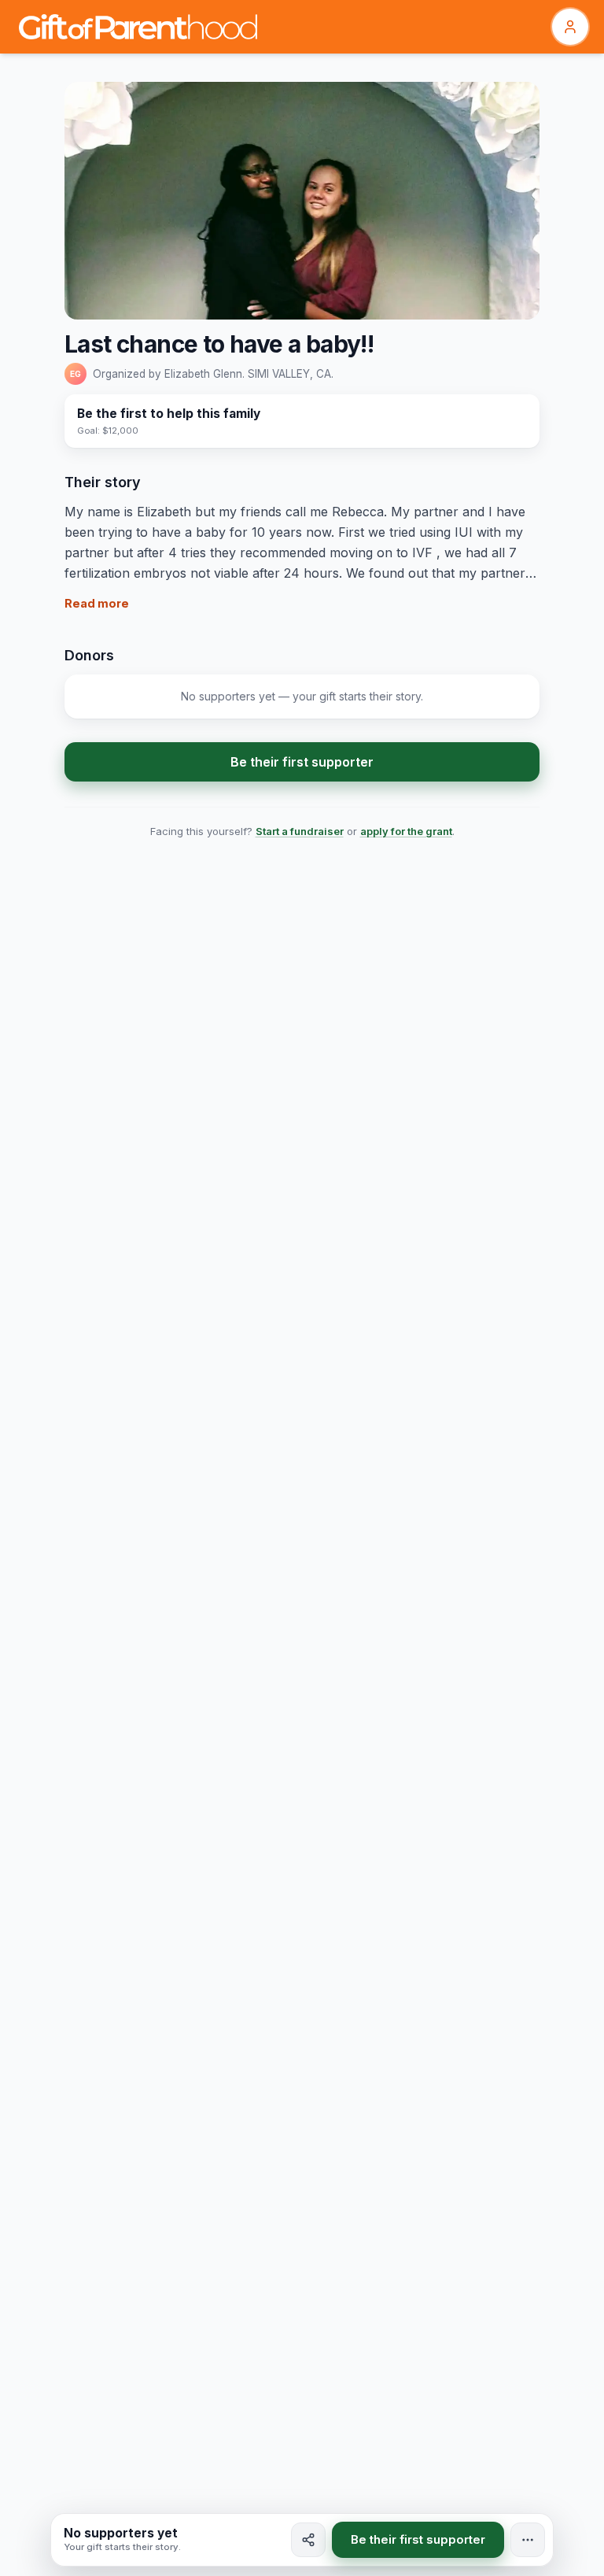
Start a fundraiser (300, 831)
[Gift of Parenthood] (138, 27)
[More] (528, 2540)
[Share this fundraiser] (308, 2540)
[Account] (570, 27)
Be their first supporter (302, 762)
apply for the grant (406, 831)
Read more (97, 603)
